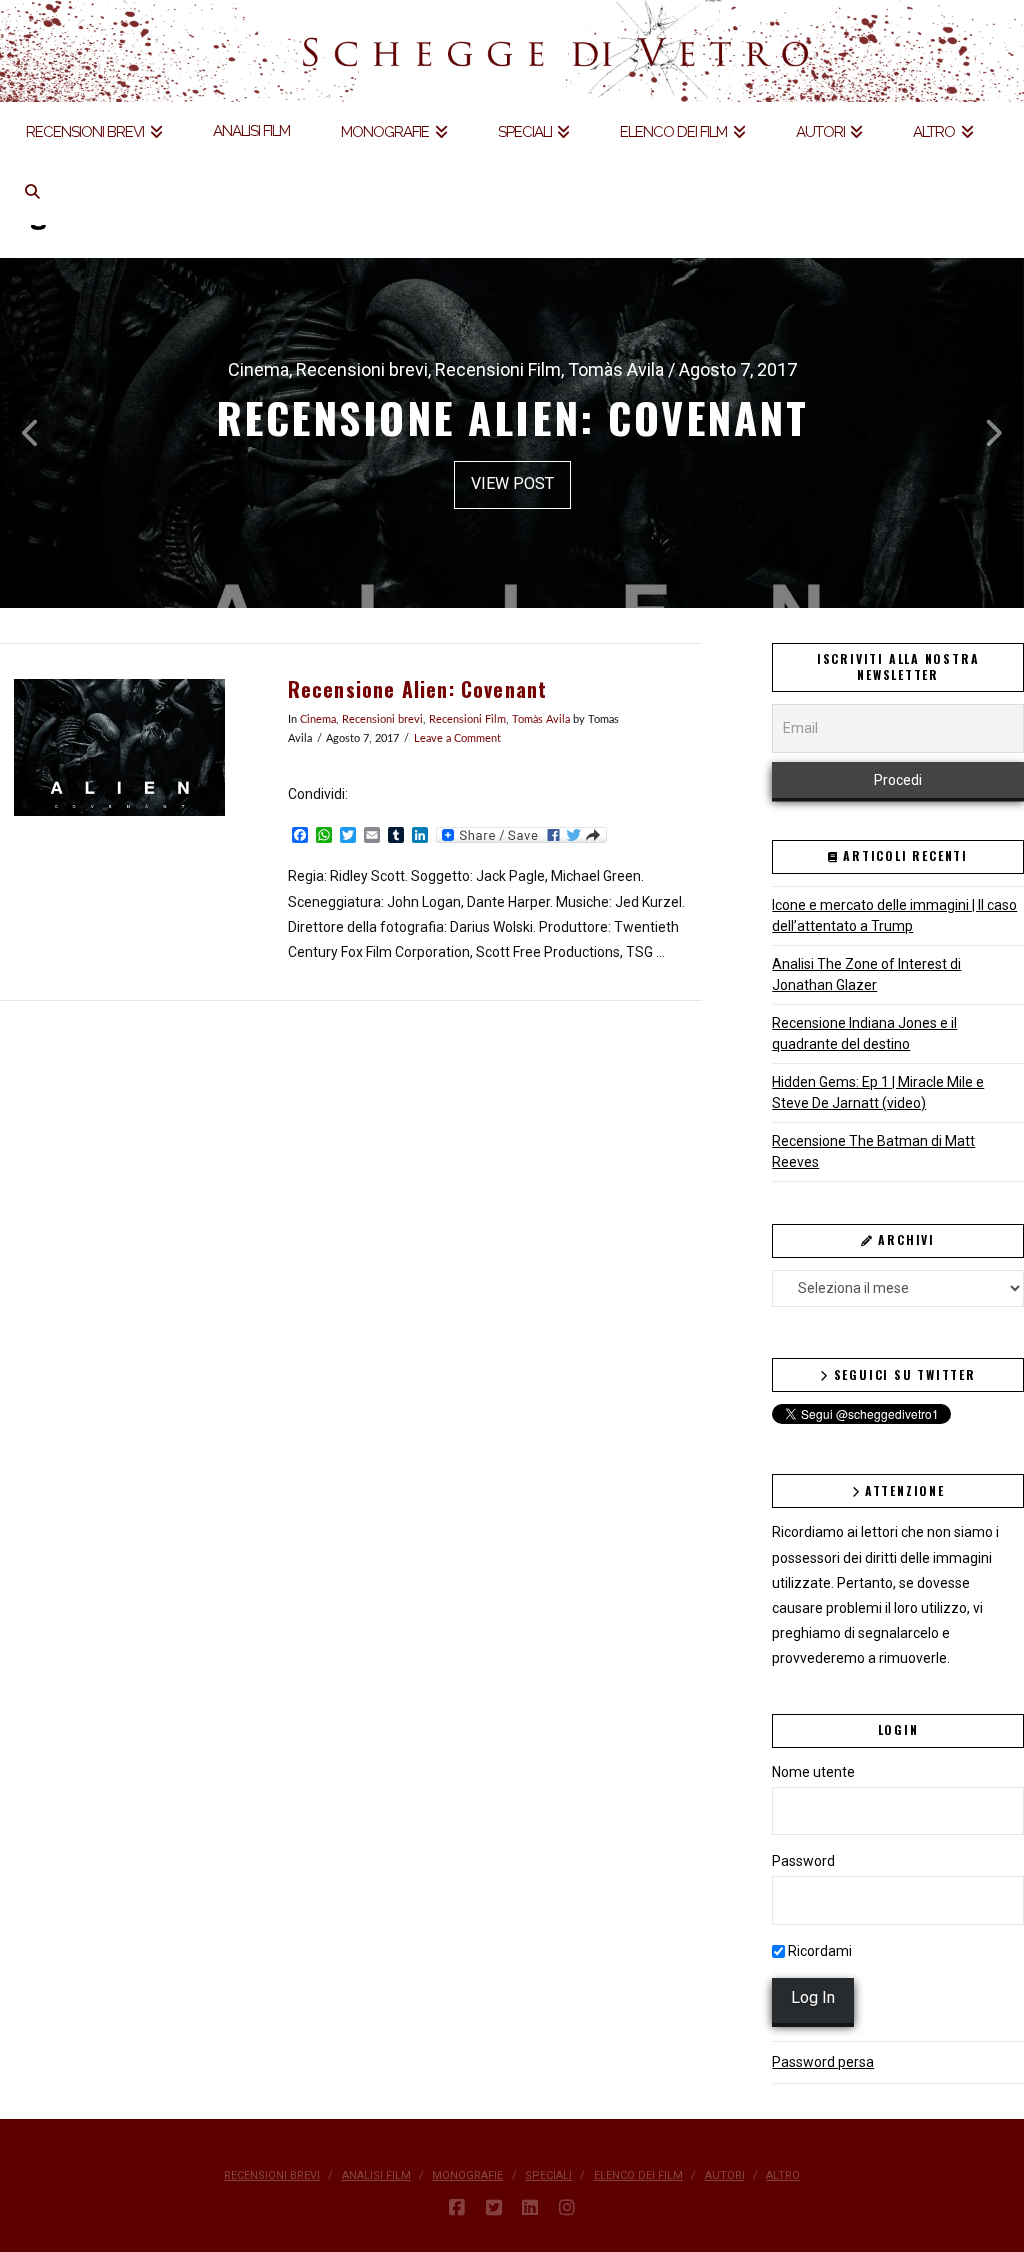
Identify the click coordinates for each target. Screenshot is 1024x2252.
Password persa (823, 2062)
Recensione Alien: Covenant (418, 689)
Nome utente (813, 1772)
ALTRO (783, 2175)
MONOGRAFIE (467, 2175)
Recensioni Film (467, 720)
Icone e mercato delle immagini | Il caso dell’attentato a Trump (894, 915)
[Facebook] (457, 2208)
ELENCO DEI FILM (638, 2175)
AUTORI (725, 2175)
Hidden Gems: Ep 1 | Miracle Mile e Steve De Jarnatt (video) (878, 1092)
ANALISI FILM (376, 2175)
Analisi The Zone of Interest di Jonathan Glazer (866, 974)
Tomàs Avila (541, 720)
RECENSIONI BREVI (272, 2175)
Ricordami (818, 1951)
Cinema (318, 720)
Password (803, 1861)
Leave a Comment (457, 739)
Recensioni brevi (382, 720)
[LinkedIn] (530, 2208)
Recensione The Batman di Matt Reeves (873, 1151)
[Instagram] (567, 2208)
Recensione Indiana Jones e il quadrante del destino (864, 1033)
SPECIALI (548, 2175)
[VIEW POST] (119, 747)
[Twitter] (494, 2208)
